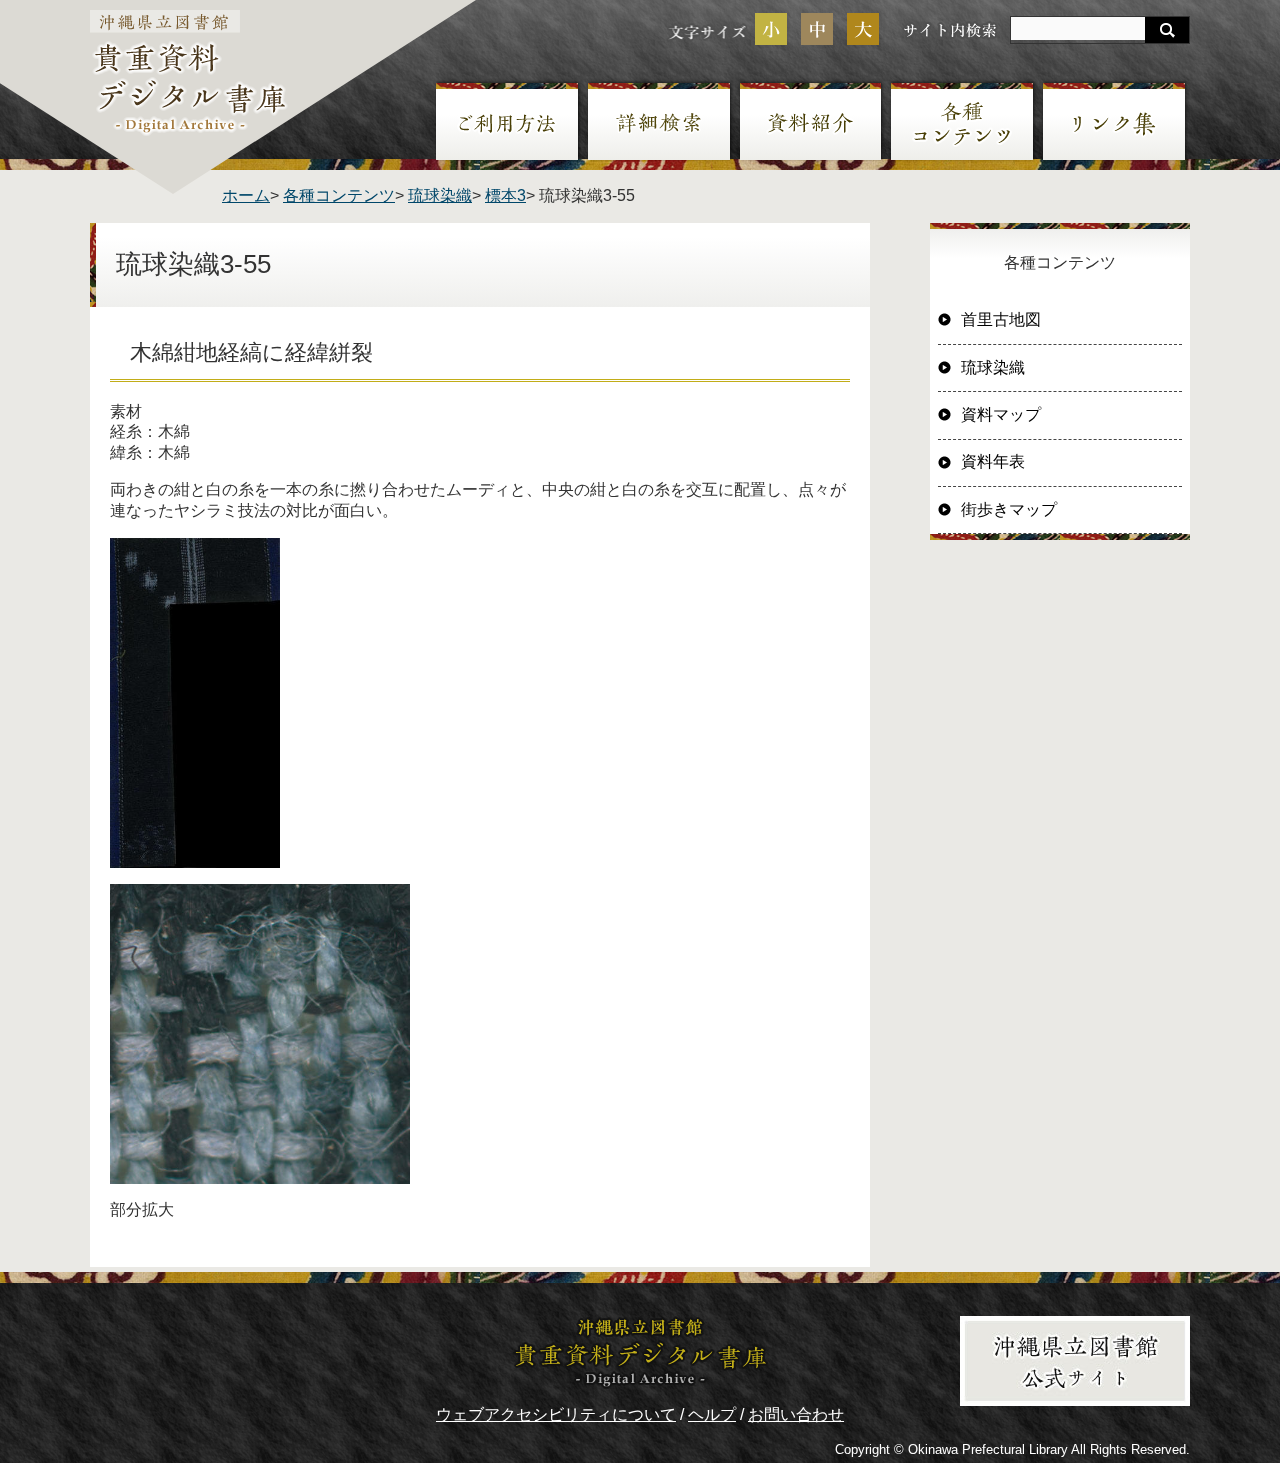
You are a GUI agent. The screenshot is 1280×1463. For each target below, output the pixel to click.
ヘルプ (712, 1414)
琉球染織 (440, 195)
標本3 (505, 195)
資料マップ (1001, 414)
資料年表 (993, 461)
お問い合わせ (796, 1414)
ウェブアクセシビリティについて (556, 1414)
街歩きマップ (1009, 509)
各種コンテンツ (339, 195)
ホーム (246, 195)
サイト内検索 (950, 29)
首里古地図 (1001, 319)
